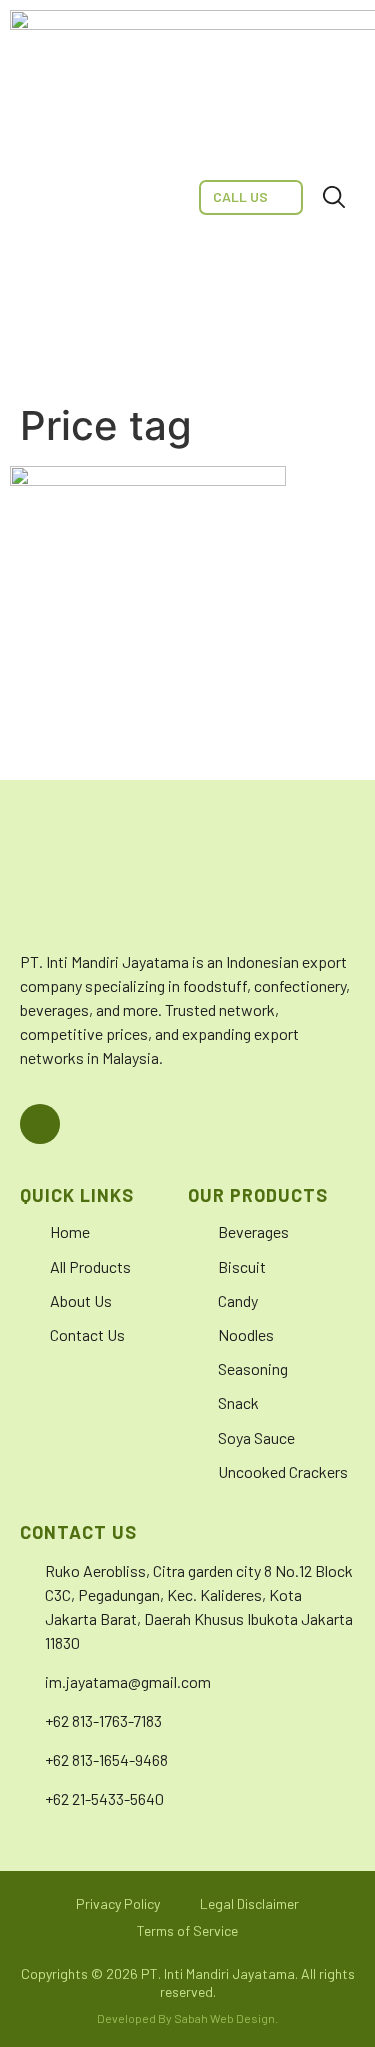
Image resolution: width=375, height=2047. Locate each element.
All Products (90, 1266)
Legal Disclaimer (249, 1903)
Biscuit (242, 1266)
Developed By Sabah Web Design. (187, 2018)
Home (70, 1231)
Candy (238, 1300)
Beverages (253, 1231)
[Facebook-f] (40, 1124)
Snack (238, 1402)
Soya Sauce (256, 1437)
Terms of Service (187, 1930)
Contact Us (87, 1334)
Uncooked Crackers (283, 1471)
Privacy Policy (118, 1903)
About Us (81, 1300)
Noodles (246, 1334)
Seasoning (253, 1368)
